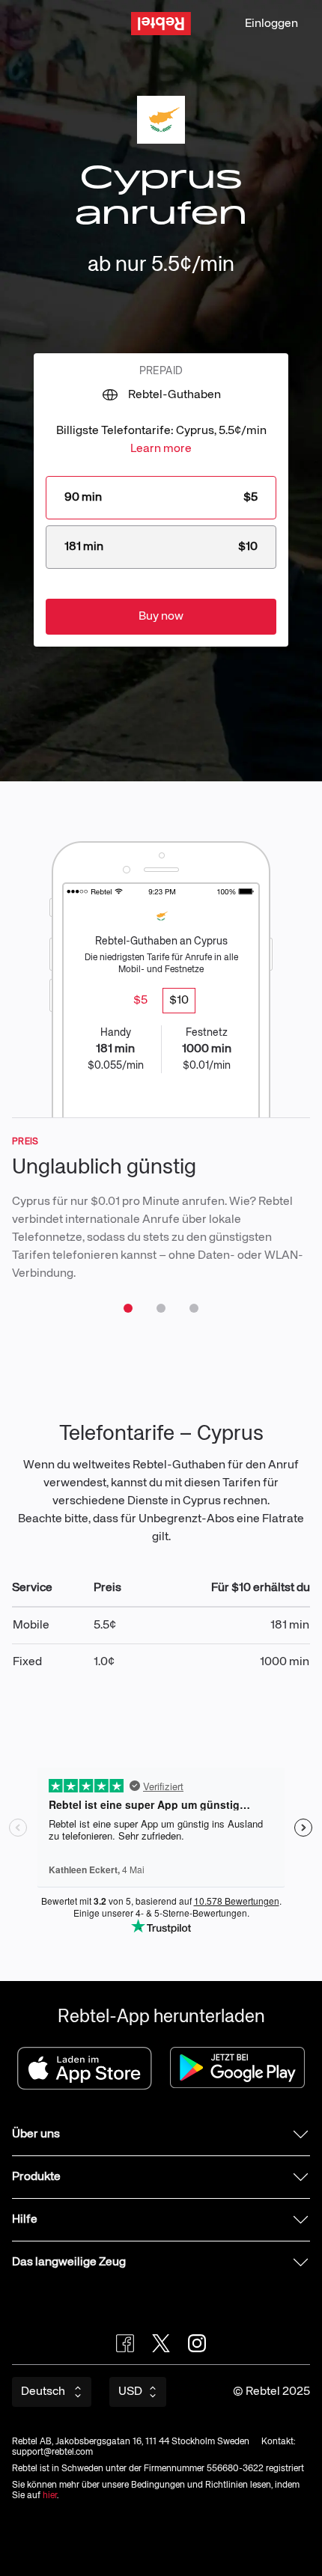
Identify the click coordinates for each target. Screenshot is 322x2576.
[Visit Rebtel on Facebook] (125, 2343)
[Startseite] (161, 24)
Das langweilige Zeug (69, 2262)
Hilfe (25, 2220)
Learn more (161, 449)
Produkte (36, 2177)
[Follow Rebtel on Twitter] (161, 2343)
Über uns (36, 2134)
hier (50, 2496)
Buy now (161, 617)
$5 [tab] (140, 1001)
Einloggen (271, 24)
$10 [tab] (179, 1001)
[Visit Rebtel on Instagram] (197, 2343)
